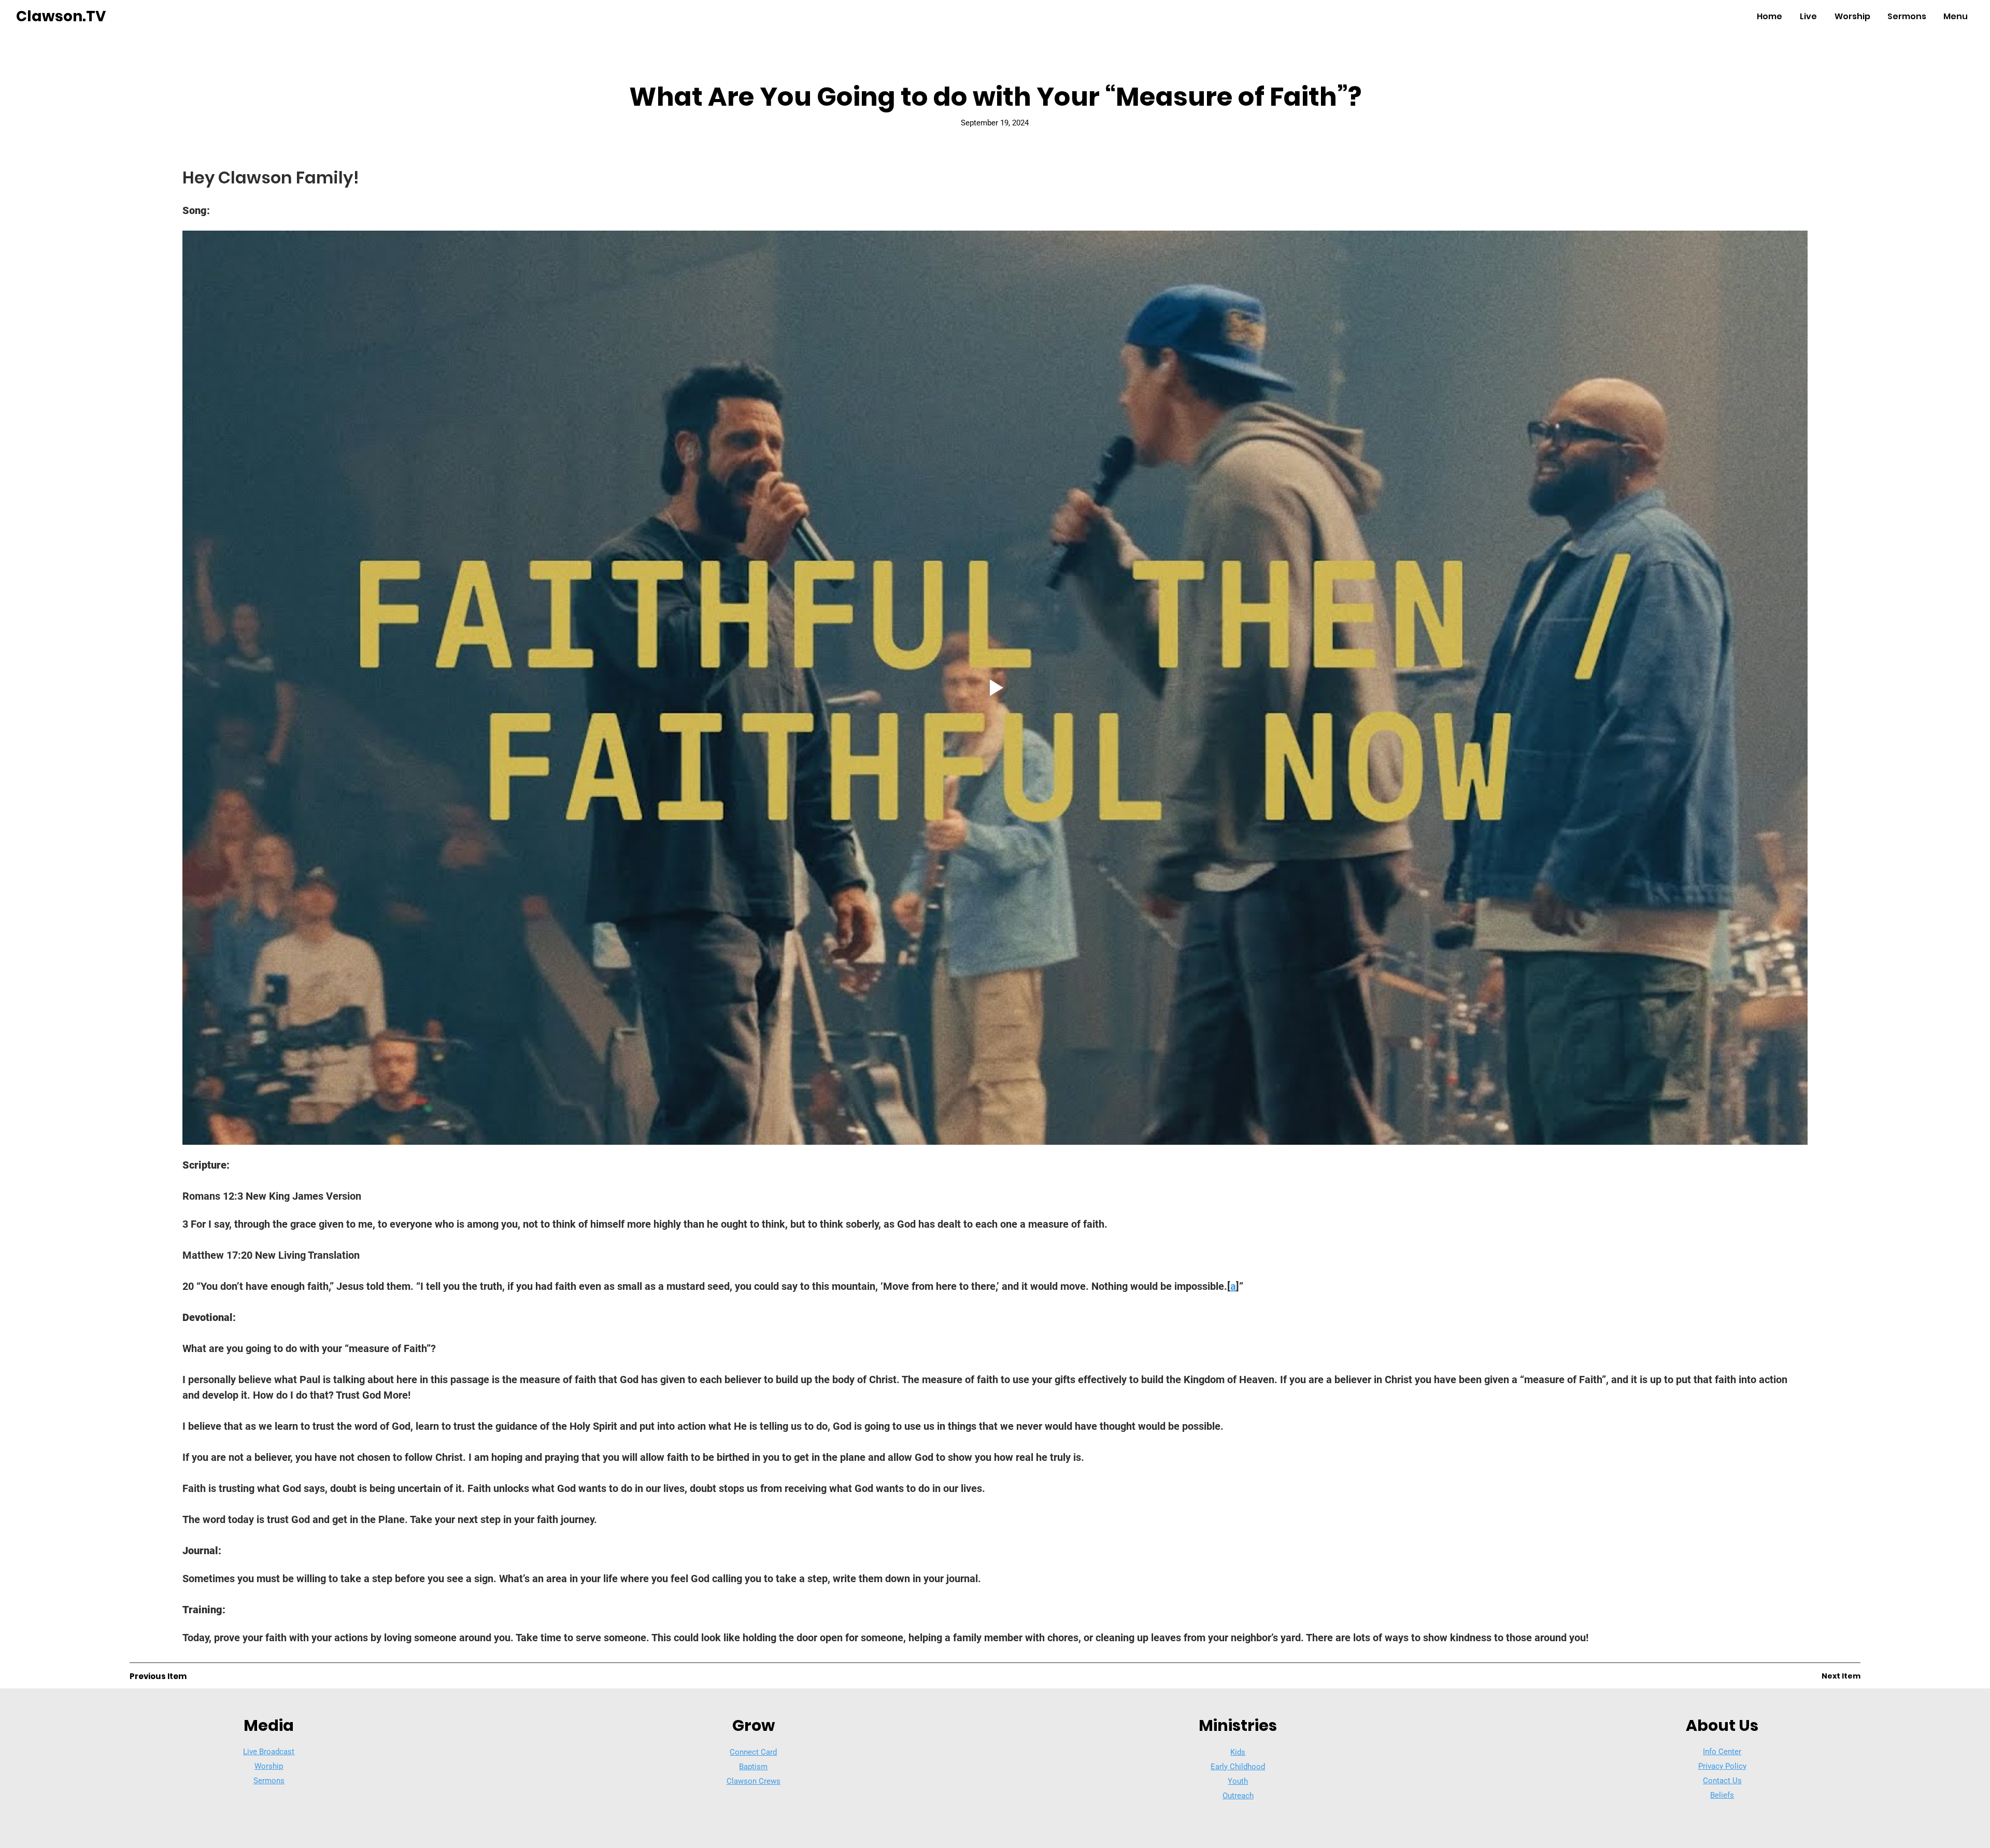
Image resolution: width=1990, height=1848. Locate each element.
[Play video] (995, 688)
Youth (1238, 1781)
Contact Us (1722, 1781)
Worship (269, 1766)
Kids (1238, 1752)
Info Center (1722, 1752)
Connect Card (753, 1752)
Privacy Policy (1722, 1766)
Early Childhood (1238, 1767)
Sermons (269, 1781)
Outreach (1238, 1796)
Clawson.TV (61, 16)
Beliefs (1722, 1795)
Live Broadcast (269, 1752)
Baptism (753, 1767)
